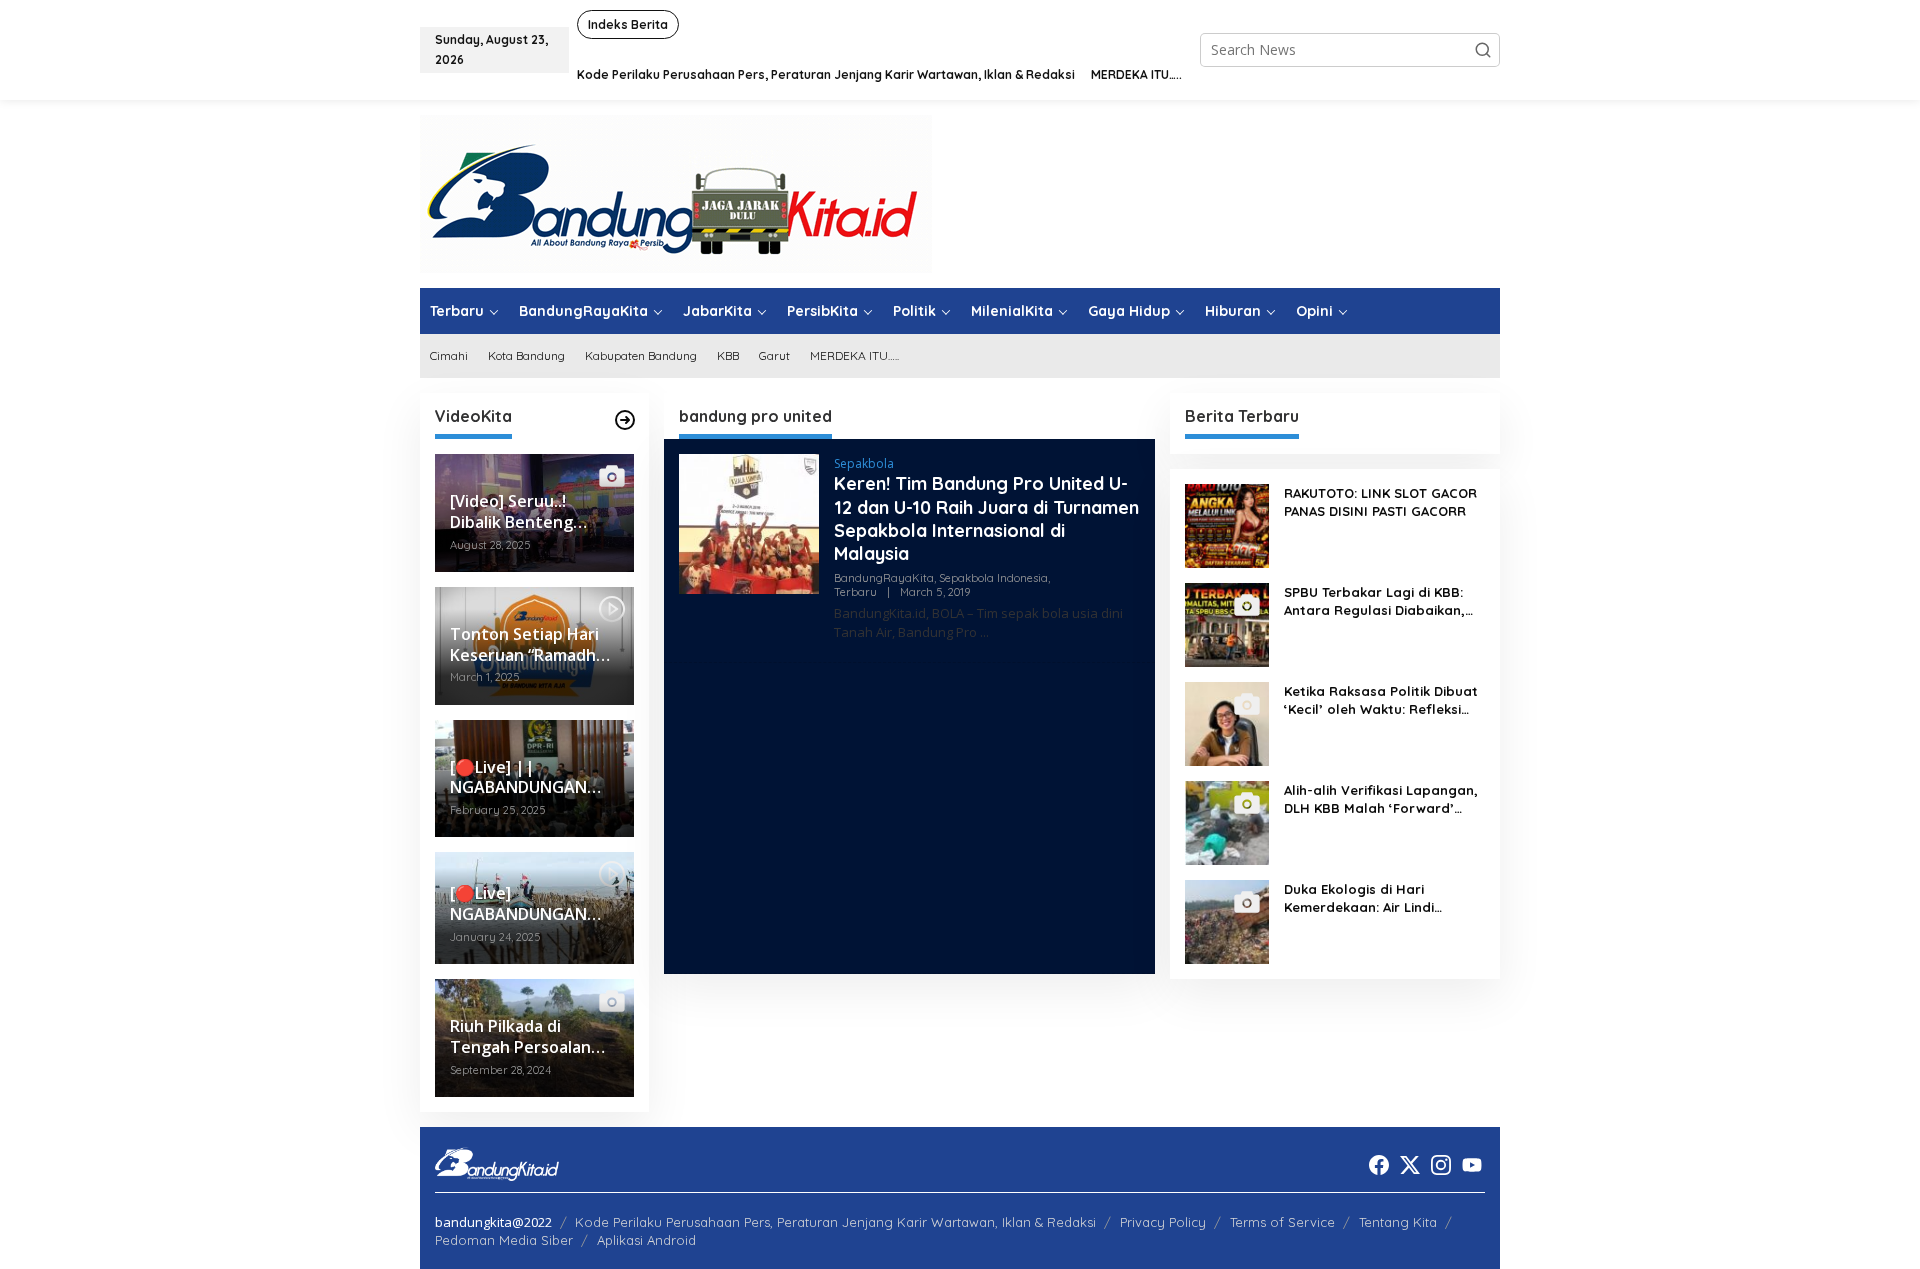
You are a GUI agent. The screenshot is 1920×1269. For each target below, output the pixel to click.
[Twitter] (1410, 1165)
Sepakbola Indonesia (993, 578)
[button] (1483, 50)
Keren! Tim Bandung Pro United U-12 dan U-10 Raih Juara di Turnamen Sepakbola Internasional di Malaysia (986, 518)
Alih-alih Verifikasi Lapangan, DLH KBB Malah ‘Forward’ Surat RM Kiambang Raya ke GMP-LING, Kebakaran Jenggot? (1381, 799)
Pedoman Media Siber (504, 1240)
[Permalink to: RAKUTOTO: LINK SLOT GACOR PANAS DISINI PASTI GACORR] (1227, 524)
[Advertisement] (909, 818)
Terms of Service (1282, 1222)
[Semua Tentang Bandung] (676, 192)
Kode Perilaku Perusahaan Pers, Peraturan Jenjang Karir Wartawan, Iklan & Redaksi (835, 1222)
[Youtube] (1472, 1165)
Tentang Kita (1398, 1222)
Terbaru (855, 592)
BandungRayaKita (884, 578)
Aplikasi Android (646, 1240)
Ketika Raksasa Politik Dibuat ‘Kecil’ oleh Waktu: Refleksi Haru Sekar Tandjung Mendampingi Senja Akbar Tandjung (1381, 700)
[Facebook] (1379, 1165)
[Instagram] (1441, 1165)
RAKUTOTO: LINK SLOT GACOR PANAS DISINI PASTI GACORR (1380, 502)
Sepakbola (864, 463)
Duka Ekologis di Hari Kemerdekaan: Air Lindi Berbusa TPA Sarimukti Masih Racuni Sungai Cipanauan (1379, 898)
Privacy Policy (1163, 1222)
